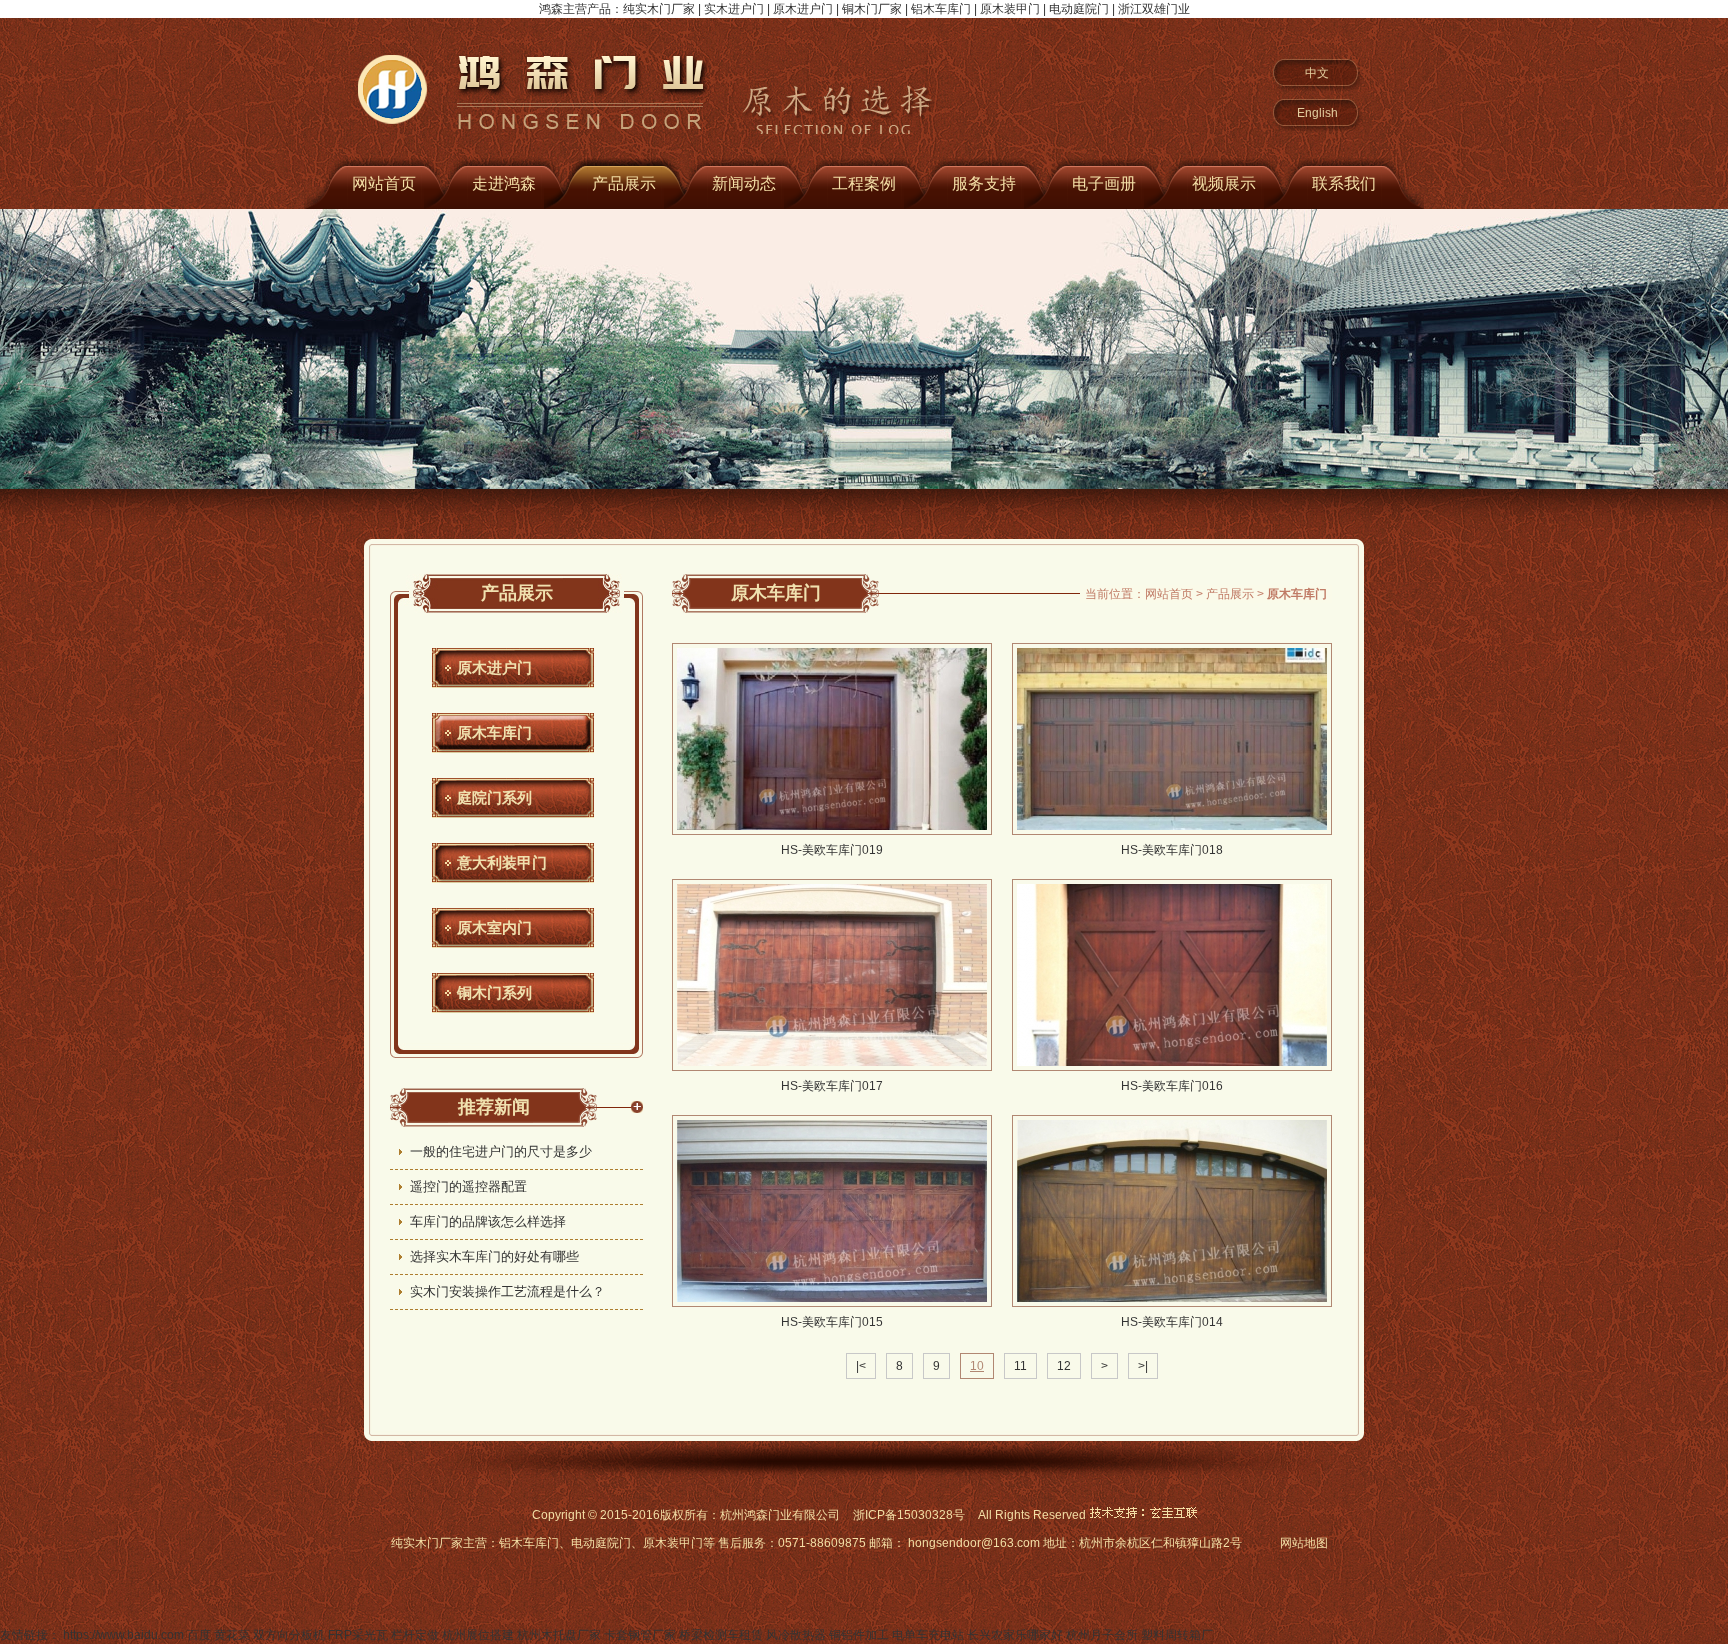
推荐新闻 (494, 1107)
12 (1064, 1366)
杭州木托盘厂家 (559, 1635)
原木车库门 (494, 732)
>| (1143, 1366)
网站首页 (384, 183)
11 (1020, 1366)
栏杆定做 (415, 1635)
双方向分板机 (289, 1635)
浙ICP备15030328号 (909, 1515)
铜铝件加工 (859, 1635)
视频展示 (1224, 183)
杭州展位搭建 (478, 1635)
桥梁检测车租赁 (721, 1635)
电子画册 (1104, 183)
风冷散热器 (796, 1635)
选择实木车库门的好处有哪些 (494, 1256)
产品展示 (624, 183)
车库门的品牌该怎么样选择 (488, 1221)
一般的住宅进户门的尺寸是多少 (501, 1151)
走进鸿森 (504, 183)
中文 (1317, 73)
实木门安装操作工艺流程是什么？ (507, 1291)
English (1317, 113)
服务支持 (984, 183)
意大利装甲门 (502, 862)
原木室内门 (494, 927)
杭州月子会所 (1102, 1635)
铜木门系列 (494, 992)
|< (861, 1366)
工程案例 (864, 183)
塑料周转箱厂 (1177, 1635)
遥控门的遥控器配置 (468, 1186)
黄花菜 (232, 1635)
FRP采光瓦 (358, 1635)
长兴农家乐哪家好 (1015, 1635)
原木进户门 (494, 667)
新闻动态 (744, 183)
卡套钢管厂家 (640, 1635)
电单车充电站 (928, 1635)
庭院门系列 (494, 797)
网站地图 (1304, 1543)
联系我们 (1344, 183)
